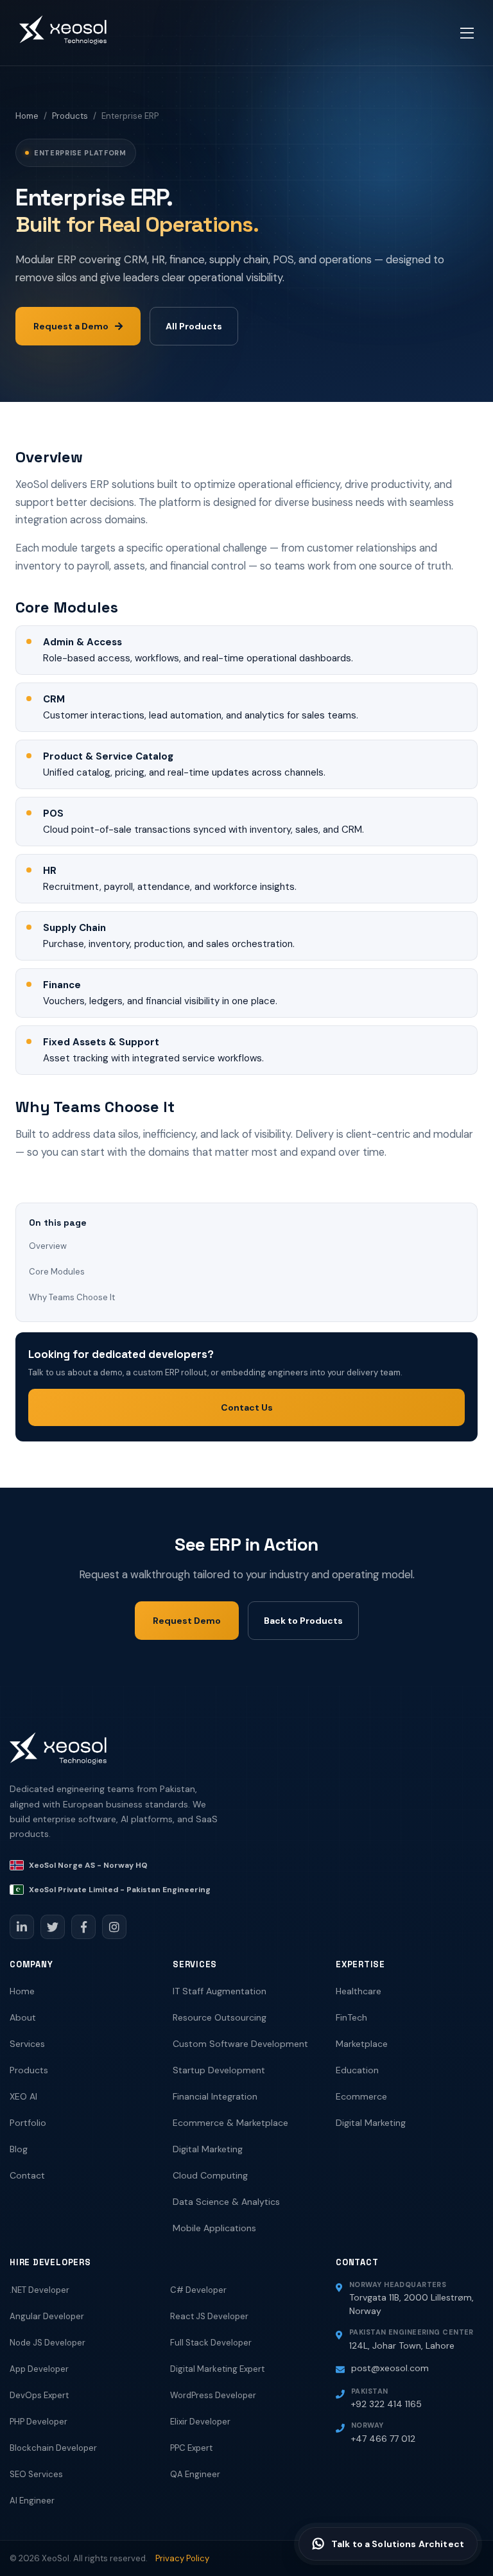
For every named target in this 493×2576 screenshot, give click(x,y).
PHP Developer (39, 2422)
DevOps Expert (39, 2395)
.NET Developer (39, 2290)
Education (357, 2070)
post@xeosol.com (390, 2368)
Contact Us (247, 1407)
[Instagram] (114, 1927)
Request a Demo (71, 326)
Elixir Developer (200, 2422)
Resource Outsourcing (220, 2017)
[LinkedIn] (22, 1927)
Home (27, 116)
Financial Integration (215, 2096)
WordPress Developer (213, 2395)
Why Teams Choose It (72, 1297)
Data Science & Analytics (226, 2202)
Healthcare (359, 1991)
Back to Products (303, 1621)
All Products (194, 326)
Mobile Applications (214, 2228)
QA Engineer (195, 2474)
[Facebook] (83, 1927)
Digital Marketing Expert (217, 2369)
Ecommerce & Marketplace (230, 2123)
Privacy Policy (182, 2558)
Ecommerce (361, 2096)
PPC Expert (191, 2448)
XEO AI (23, 2096)
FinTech (351, 2017)
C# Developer (198, 2290)
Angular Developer (47, 2316)
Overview (48, 1246)
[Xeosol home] (58, 1754)
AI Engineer (32, 2501)
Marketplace (362, 2044)
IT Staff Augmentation (220, 1991)
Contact (27, 2175)
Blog (19, 2149)
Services (27, 2044)
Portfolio (28, 2123)
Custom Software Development (240, 2044)
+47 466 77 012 (383, 2439)
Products (70, 116)
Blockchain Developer (53, 2448)
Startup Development (219, 2070)
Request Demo (187, 1621)
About (23, 2017)
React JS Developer (209, 2316)
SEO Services (36, 2474)
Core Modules (57, 1272)
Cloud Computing (210, 2175)
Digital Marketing (208, 2149)
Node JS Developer (48, 2343)
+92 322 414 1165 (386, 2404)
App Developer (39, 2369)
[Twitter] (53, 1927)
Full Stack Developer (211, 2343)
